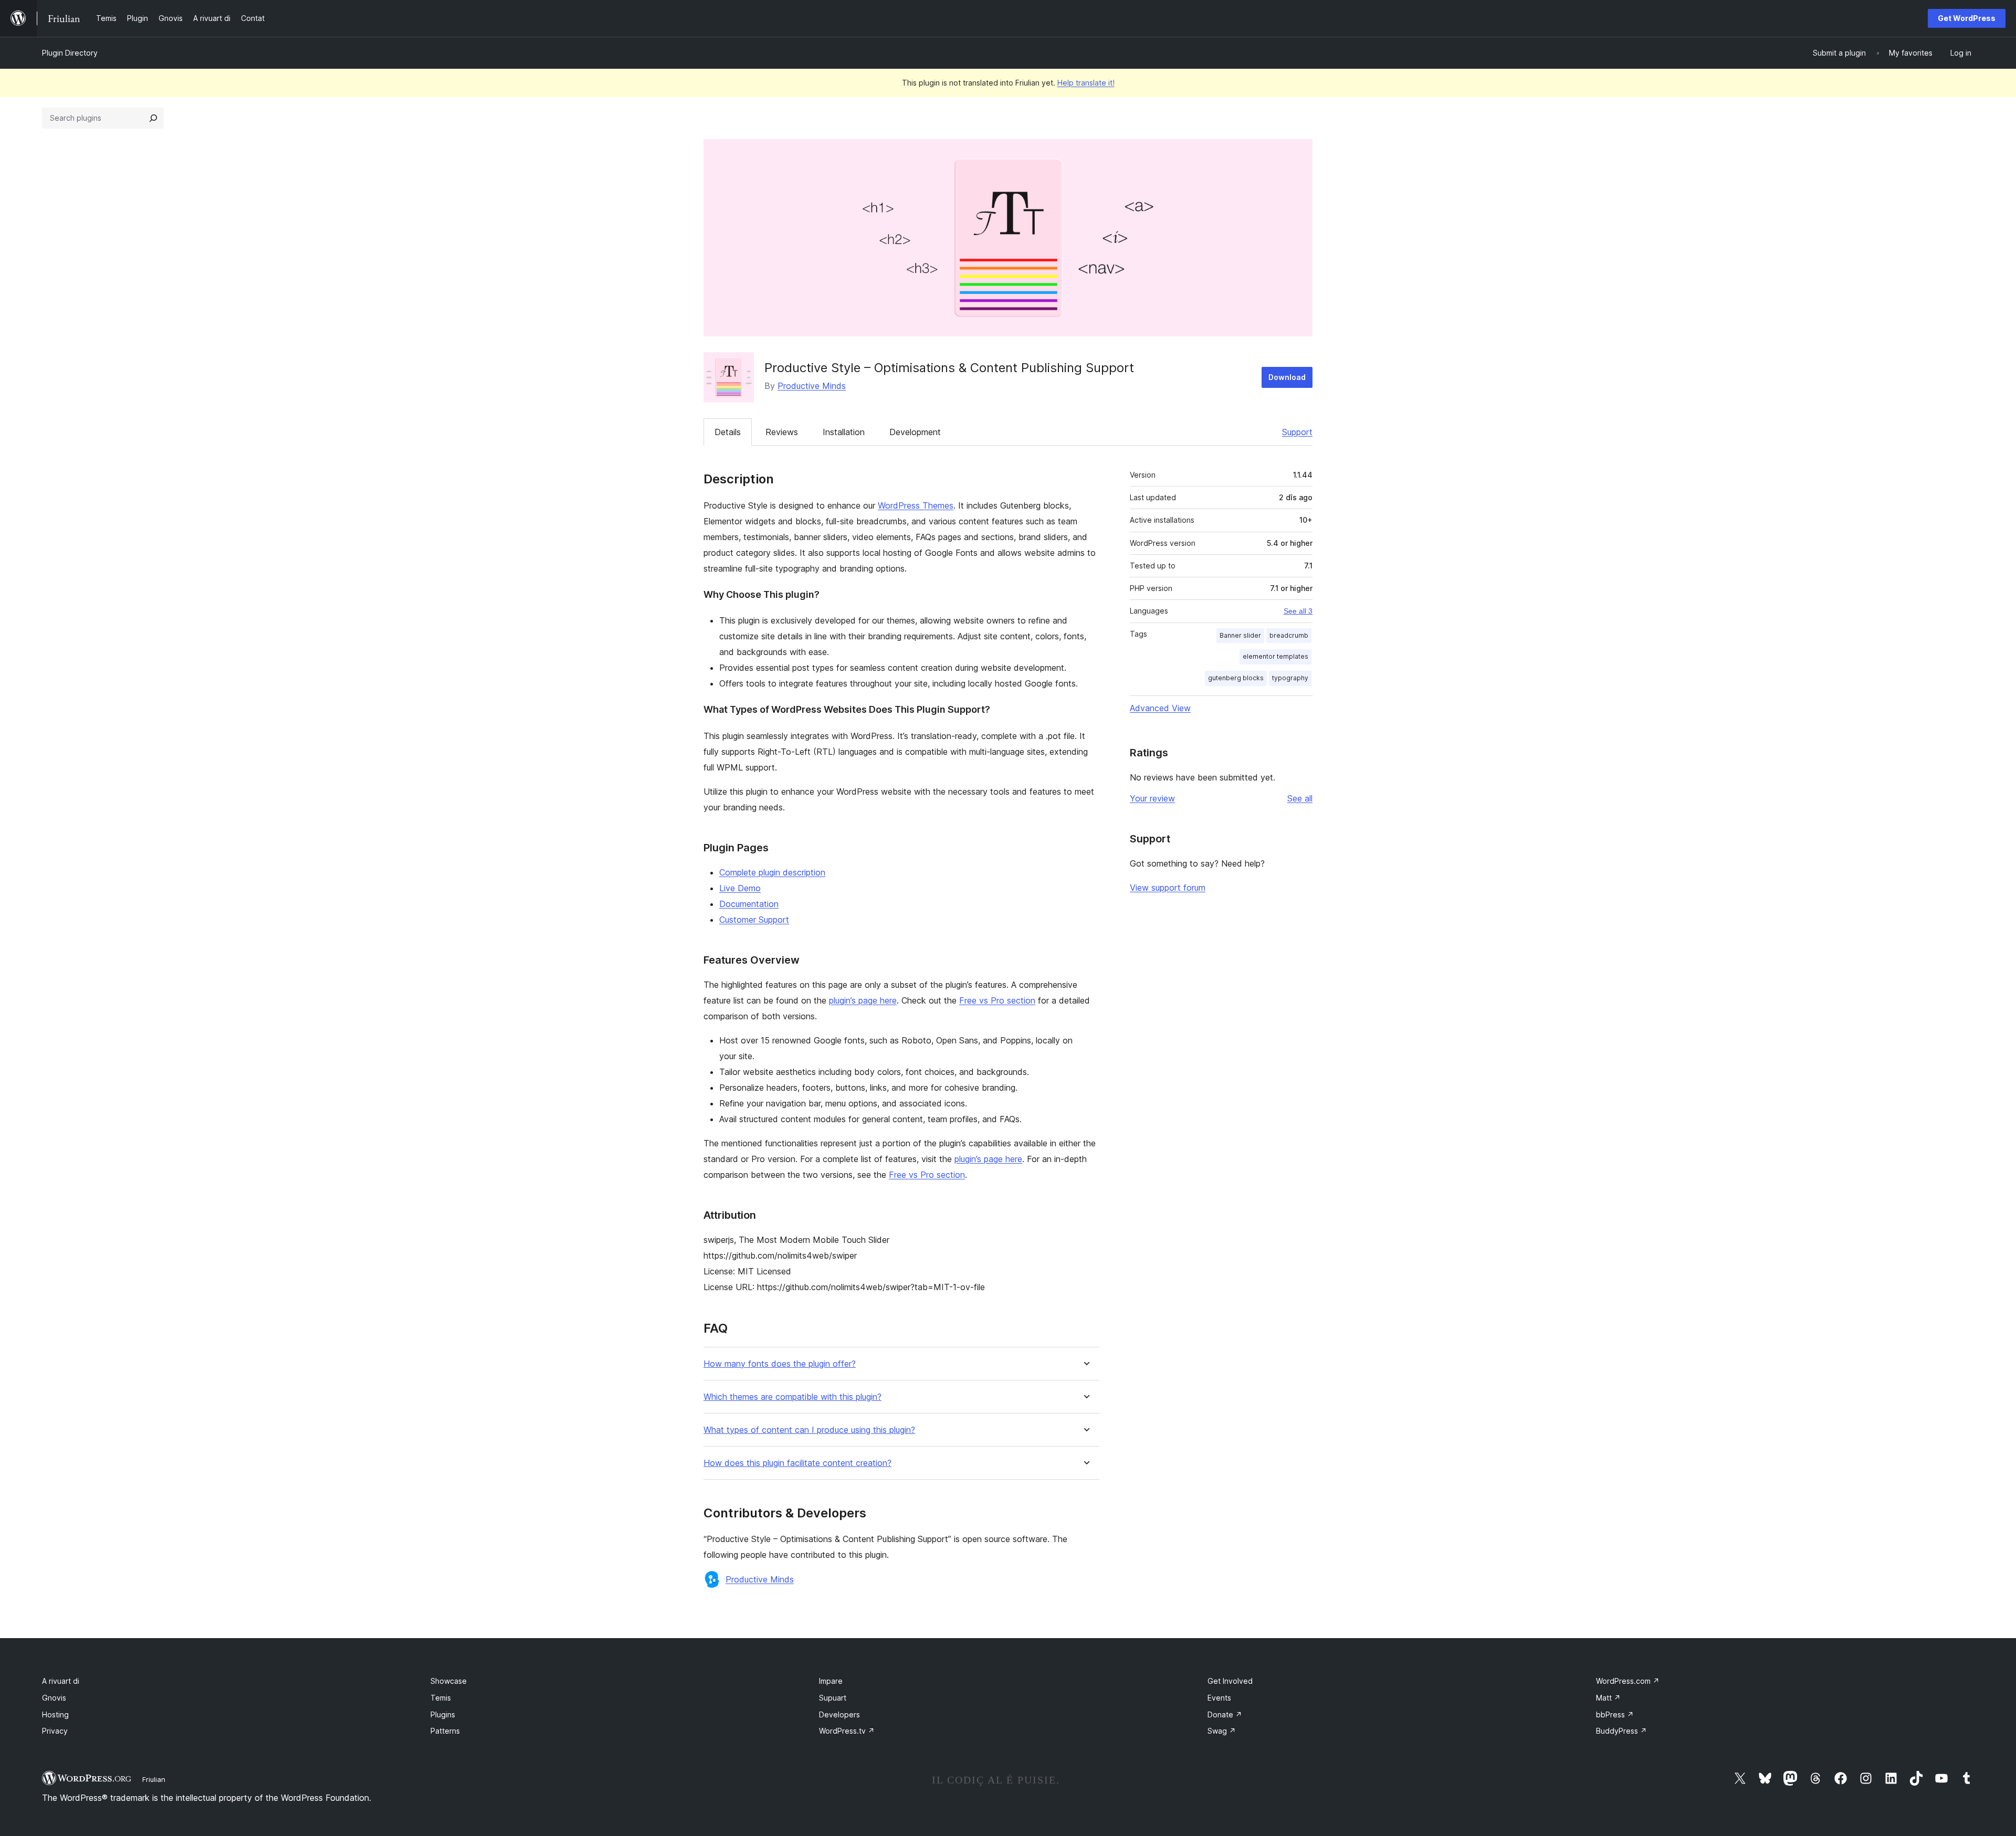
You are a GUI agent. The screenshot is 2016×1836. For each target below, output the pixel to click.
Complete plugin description (772, 872)
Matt (1608, 1698)
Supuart (833, 1698)
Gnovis (54, 1698)
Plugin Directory (70, 53)
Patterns (445, 1731)
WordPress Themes (916, 505)
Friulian (154, 1779)
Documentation (749, 904)
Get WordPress (1967, 18)
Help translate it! (1086, 83)
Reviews (782, 432)
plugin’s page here (863, 1000)
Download (1287, 377)
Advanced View (1160, 708)
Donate (1225, 1714)
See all (1300, 798)
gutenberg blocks (1236, 678)
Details (728, 432)
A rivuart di (61, 1681)
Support (1297, 432)
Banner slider (1240, 635)
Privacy (55, 1731)
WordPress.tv (847, 1731)
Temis (441, 1698)
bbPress (1615, 1714)
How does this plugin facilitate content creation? (797, 1463)
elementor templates (1275, 656)
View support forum (1168, 888)
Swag (1222, 1731)
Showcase (449, 1681)
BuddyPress (1621, 1731)
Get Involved (1230, 1681)
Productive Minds (812, 386)
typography (1290, 678)
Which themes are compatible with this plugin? (792, 1397)
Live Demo (740, 888)
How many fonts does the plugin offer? (780, 1364)
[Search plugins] (153, 118)
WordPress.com (1628, 1681)
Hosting (55, 1714)
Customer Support (754, 920)
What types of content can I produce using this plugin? (809, 1430)
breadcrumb (1289, 635)
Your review (1152, 798)
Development (915, 432)
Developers (839, 1714)
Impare (831, 1681)
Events (1219, 1698)
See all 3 (1298, 611)
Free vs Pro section (997, 1000)
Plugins (443, 1714)
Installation (844, 432)
